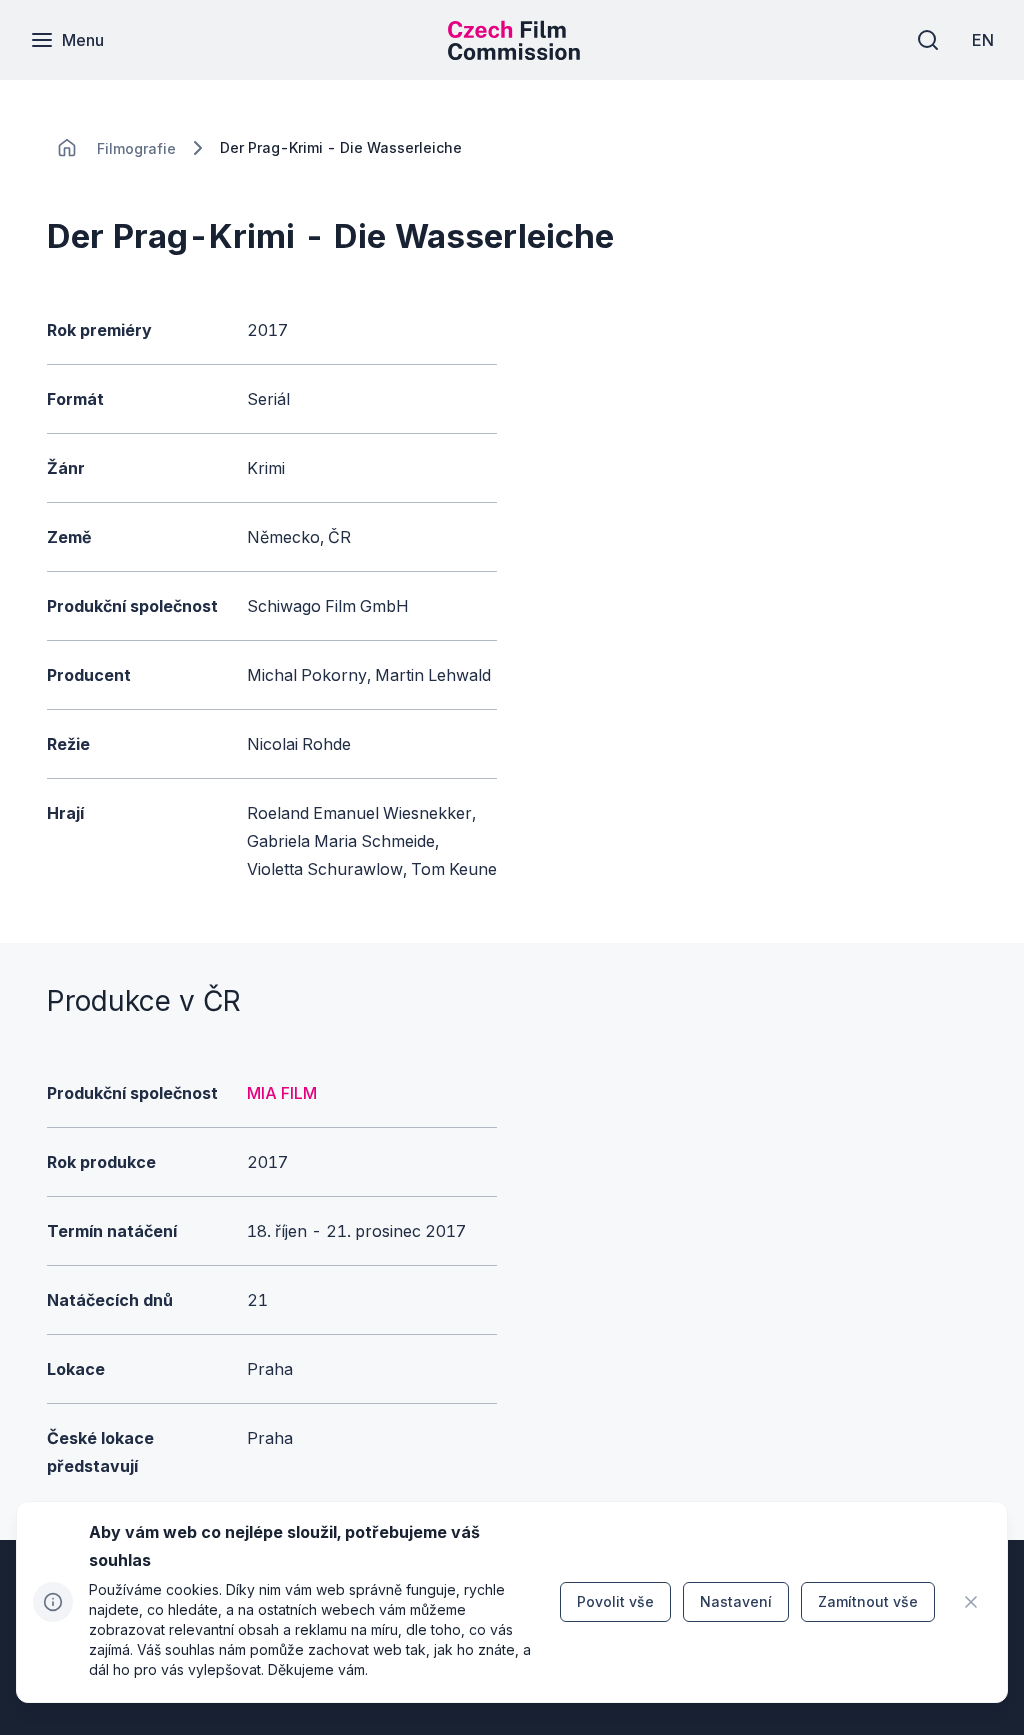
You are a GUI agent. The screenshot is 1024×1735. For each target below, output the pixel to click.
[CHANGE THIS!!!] (67, 148)
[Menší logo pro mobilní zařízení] (514, 54)
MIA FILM (282, 1093)
